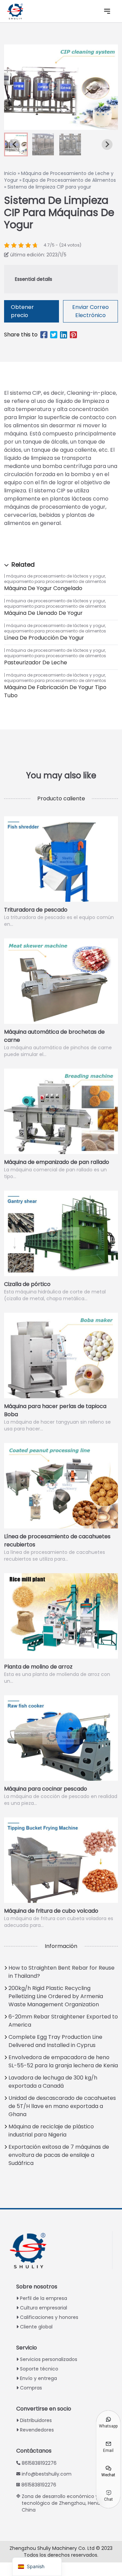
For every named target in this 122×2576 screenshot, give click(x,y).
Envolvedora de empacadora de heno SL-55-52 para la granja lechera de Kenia (63, 2061)
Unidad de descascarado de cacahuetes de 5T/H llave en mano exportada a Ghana (62, 2106)
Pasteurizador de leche (36, 662)
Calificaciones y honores (49, 2317)
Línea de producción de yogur (44, 638)
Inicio (10, 173)
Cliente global (36, 2327)
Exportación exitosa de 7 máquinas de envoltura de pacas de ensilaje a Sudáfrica (59, 2155)
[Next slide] (107, 144)
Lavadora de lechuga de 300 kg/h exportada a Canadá (53, 2082)
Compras (31, 2388)
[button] (43, 144)
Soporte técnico (39, 2369)
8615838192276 (39, 2463)
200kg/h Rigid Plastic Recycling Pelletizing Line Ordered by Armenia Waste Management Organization (56, 1996)
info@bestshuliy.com (47, 2474)
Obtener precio (22, 311)
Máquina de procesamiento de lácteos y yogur (56, 576)
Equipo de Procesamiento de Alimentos (69, 180)
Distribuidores (36, 2420)
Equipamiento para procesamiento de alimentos (55, 581)
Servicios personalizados (49, 2359)
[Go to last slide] (15, 144)
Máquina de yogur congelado (43, 588)
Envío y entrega (38, 2378)
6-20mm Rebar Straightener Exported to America (63, 2021)
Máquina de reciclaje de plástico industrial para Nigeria (51, 2131)
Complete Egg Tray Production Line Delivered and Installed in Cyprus (55, 2041)
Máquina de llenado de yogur (43, 613)
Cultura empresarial (44, 2308)
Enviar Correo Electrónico (90, 311)
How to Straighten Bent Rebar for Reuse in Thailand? (62, 1972)
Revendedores (37, 2430)
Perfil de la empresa (44, 2298)
